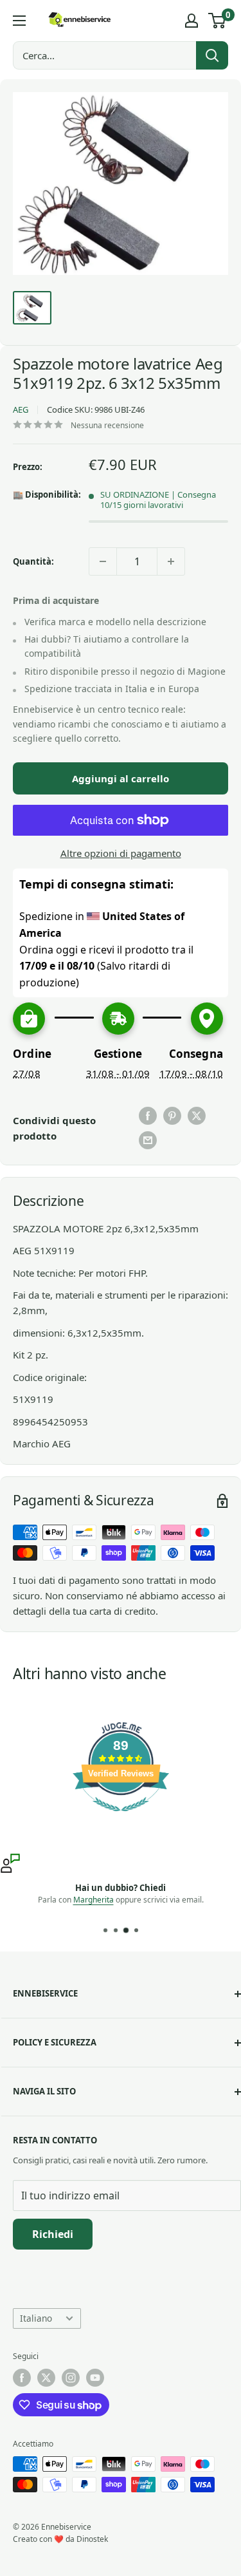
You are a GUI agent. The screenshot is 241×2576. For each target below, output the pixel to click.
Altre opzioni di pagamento (121, 853)
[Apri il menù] (19, 21)
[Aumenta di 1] (171, 561)
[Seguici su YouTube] (95, 2378)
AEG (21, 409)
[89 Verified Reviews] (121, 1818)
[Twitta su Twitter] (197, 1116)
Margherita (94, 1900)
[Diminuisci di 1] (103, 561)
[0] (218, 21)
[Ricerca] (212, 55)
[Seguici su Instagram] (71, 2378)
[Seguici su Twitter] (46, 2378)
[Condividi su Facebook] (148, 1116)
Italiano (36, 2318)
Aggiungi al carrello (121, 778)
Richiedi (53, 2234)
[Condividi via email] (148, 1140)
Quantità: (33, 561)
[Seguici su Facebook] (22, 2378)
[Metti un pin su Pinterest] (172, 1116)
